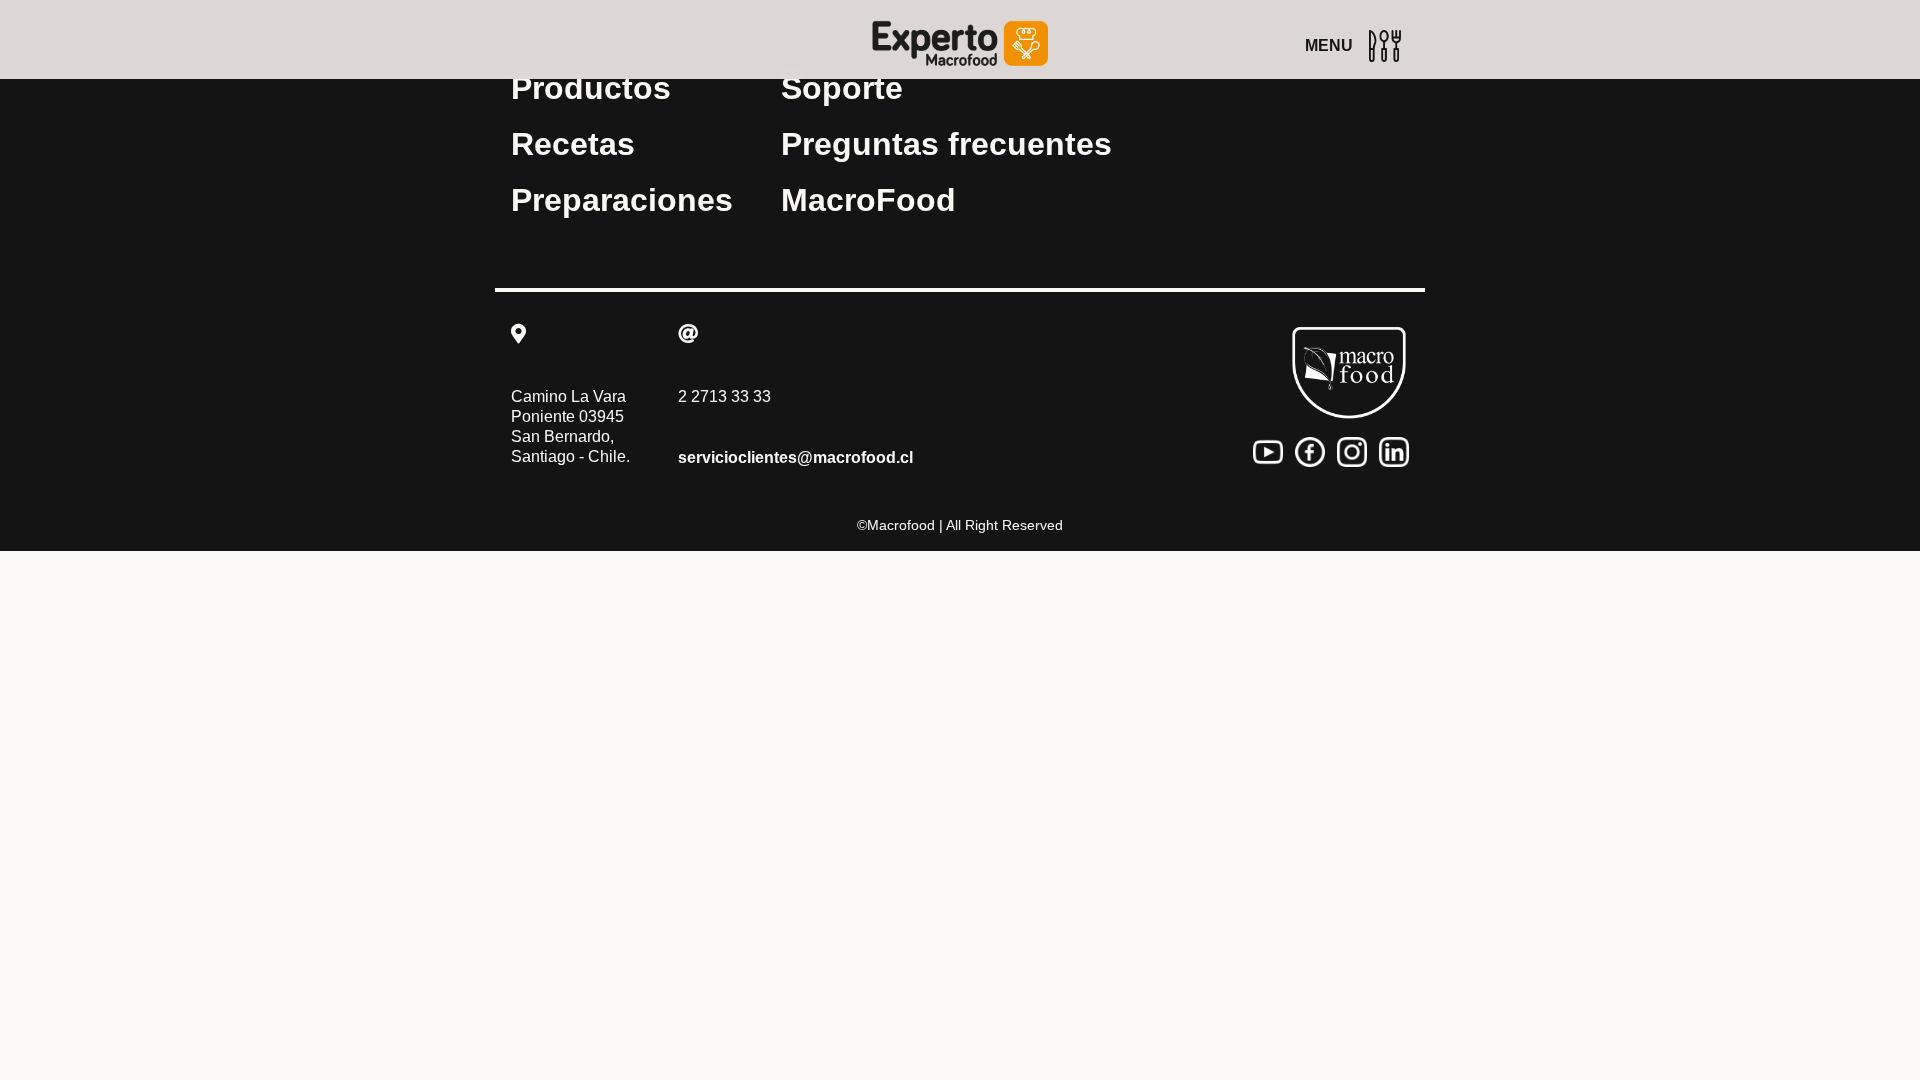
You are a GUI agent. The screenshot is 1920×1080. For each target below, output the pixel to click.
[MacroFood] (1349, 372)
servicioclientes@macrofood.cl (795, 457)
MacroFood (868, 200)
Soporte (842, 88)
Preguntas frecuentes (946, 144)
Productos (591, 88)
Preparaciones (622, 200)
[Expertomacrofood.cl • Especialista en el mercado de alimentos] (960, 43)
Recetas (573, 144)
